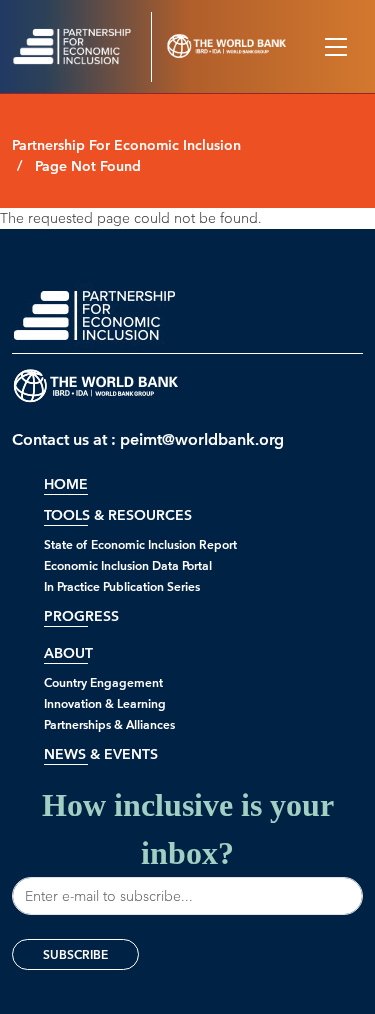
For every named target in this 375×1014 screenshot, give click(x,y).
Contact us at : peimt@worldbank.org (148, 439)
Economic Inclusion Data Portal (128, 565)
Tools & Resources (118, 515)
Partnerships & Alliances (109, 724)
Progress (81, 616)
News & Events (101, 754)
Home (66, 484)
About (68, 653)
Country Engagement (103, 682)
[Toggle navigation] (336, 47)
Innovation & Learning (105, 703)
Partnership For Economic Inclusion (126, 145)
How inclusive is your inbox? (188, 829)
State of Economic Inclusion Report (140, 544)
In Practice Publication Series (122, 586)
